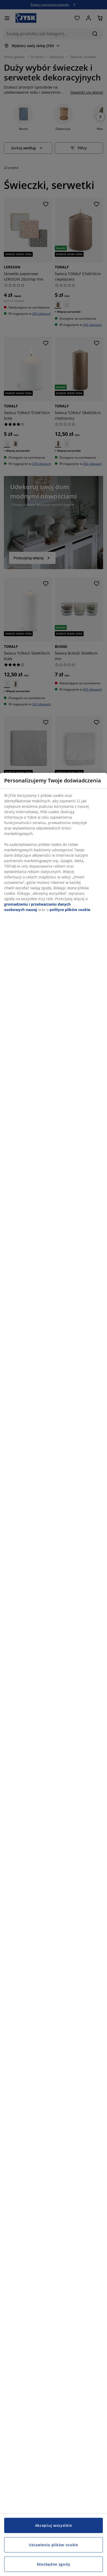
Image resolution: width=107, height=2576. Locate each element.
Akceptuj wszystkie (54, 2525)
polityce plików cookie (70, 910)
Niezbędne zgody (54, 2564)
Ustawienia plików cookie (53, 2545)
